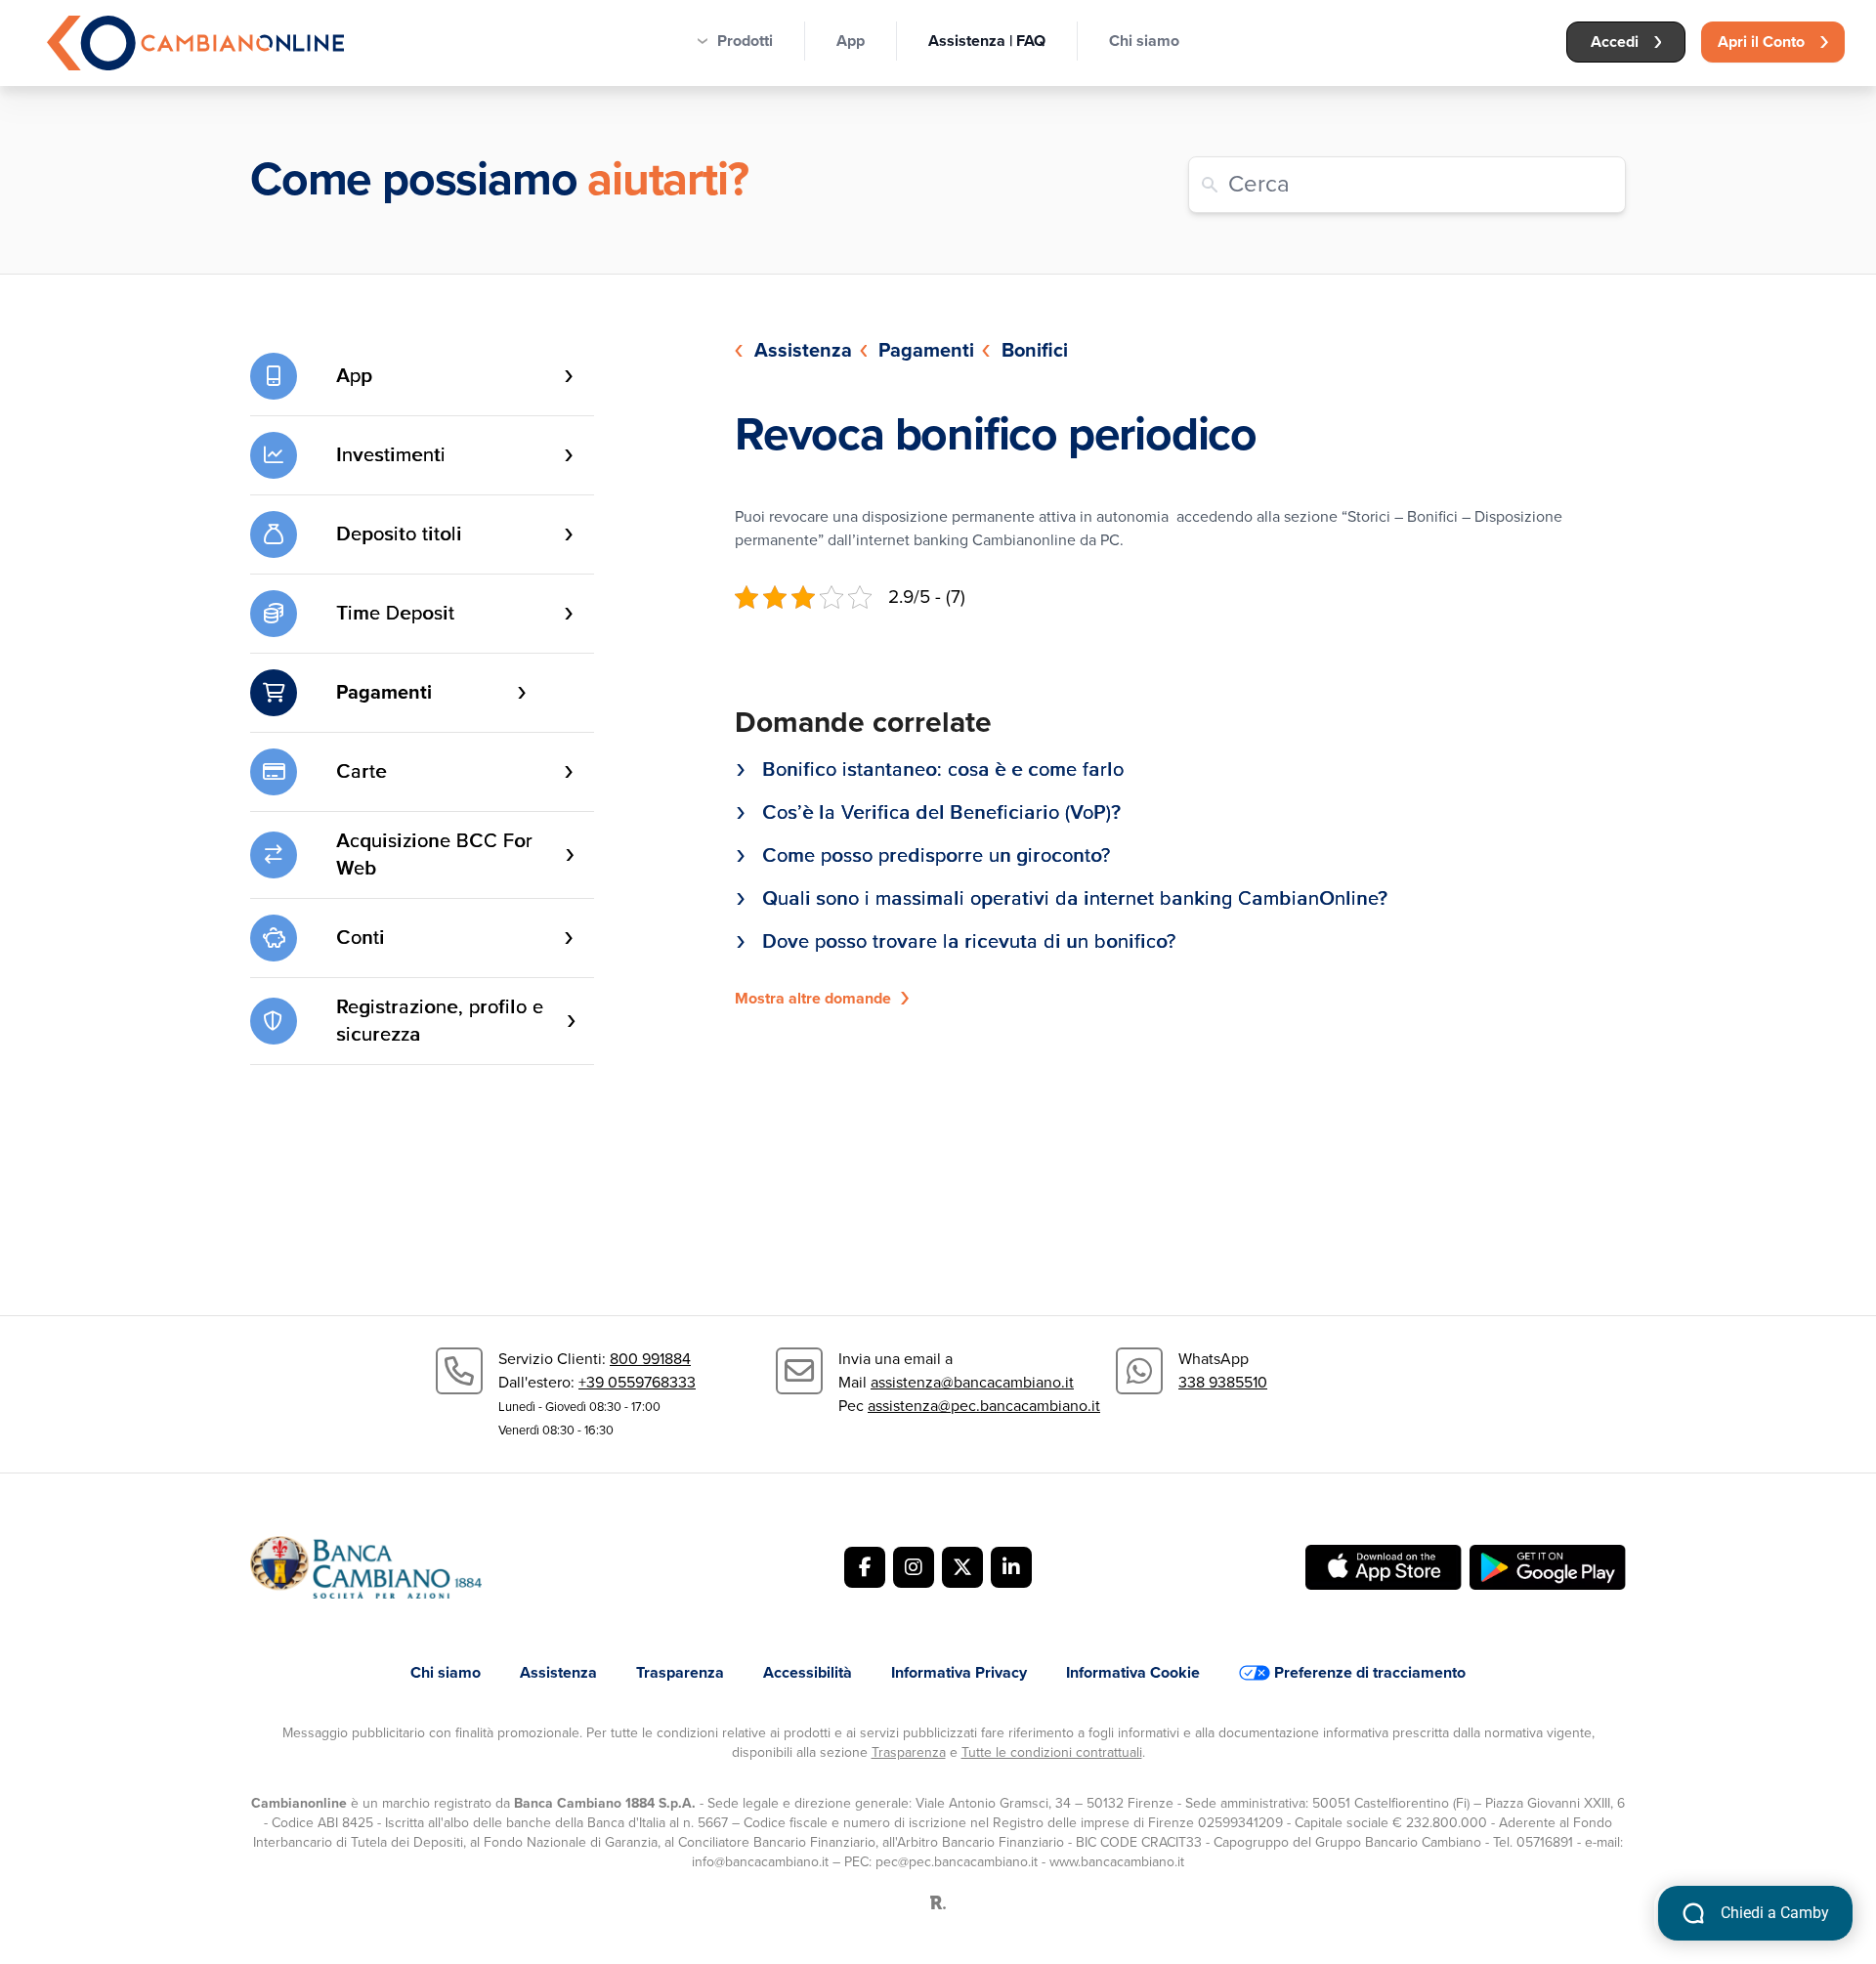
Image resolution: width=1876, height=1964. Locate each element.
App (851, 41)
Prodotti (745, 41)
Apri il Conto (1761, 42)
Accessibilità (808, 1673)
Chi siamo (1144, 41)
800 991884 (650, 1359)
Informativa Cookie (1133, 1673)
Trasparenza (680, 1673)
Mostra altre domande (813, 999)
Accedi (1615, 42)
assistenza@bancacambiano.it (972, 1383)
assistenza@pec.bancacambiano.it (984, 1406)
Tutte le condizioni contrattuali (1052, 1752)
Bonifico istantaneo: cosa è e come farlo (943, 770)
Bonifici (1035, 351)
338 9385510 (1223, 1383)
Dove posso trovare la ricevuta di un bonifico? (969, 942)
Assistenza (803, 351)
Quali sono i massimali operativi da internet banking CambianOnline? (1075, 899)
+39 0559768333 (637, 1383)
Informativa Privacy (959, 1673)
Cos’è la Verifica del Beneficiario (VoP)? (941, 813)
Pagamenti (926, 351)
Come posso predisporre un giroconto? (936, 856)
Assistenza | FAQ (987, 41)
